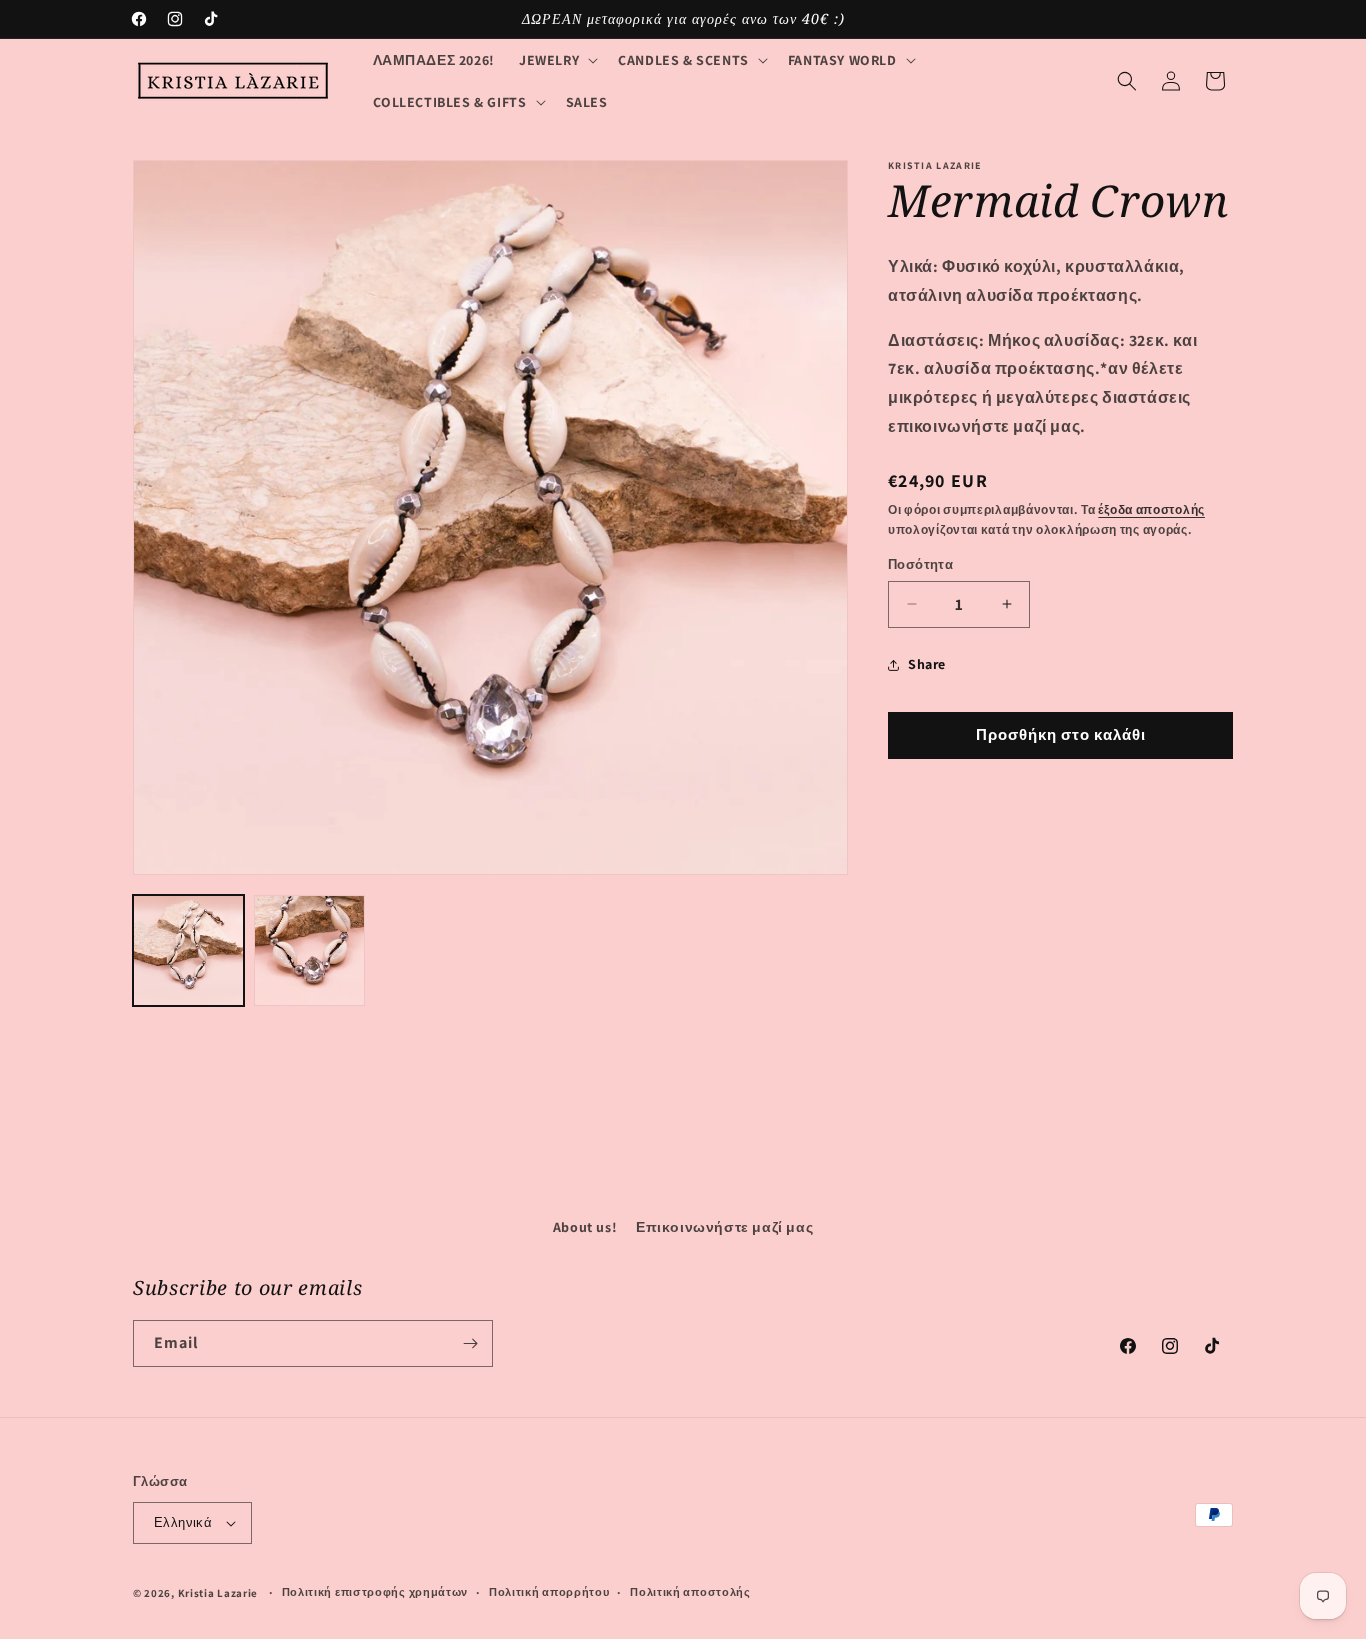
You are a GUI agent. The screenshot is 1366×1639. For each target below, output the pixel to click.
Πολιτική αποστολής (690, 1592)
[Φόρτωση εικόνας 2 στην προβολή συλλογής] (309, 950)
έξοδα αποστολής (1151, 509)
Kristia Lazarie (218, 1593)
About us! (585, 1227)
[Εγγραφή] (470, 1343)
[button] (556, 60)
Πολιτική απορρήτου (549, 1592)
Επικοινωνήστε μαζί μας (724, 1227)
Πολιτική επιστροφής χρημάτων (375, 1592)
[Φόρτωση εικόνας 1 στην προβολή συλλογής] (188, 950)
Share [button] (927, 664)
